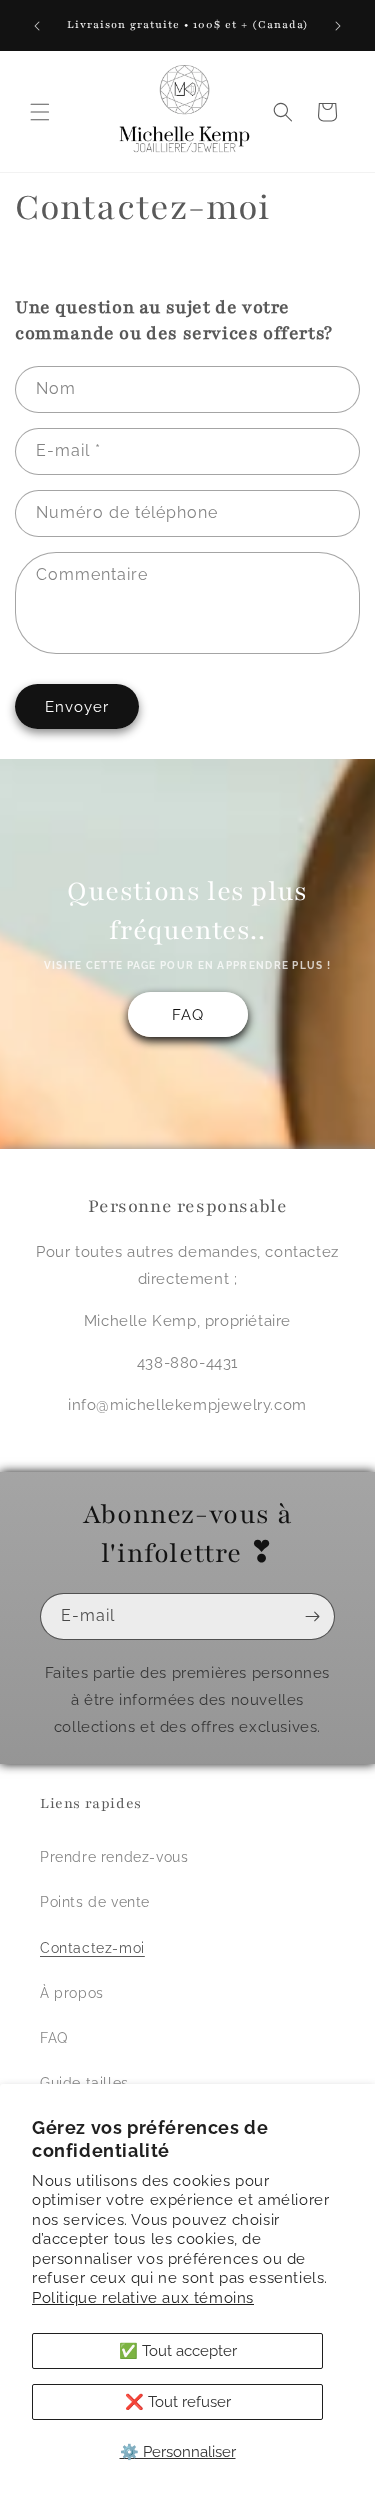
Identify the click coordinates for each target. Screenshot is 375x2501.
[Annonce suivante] (338, 26)
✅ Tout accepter (178, 2351)
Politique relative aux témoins (143, 2298)
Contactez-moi (92, 1948)
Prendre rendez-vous (114, 1857)
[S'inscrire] (312, 1616)
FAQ (188, 1014)
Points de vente (95, 1902)
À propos (72, 1993)
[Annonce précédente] (37, 26)
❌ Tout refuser (178, 2402)
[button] (40, 112)
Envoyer (77, 707)
